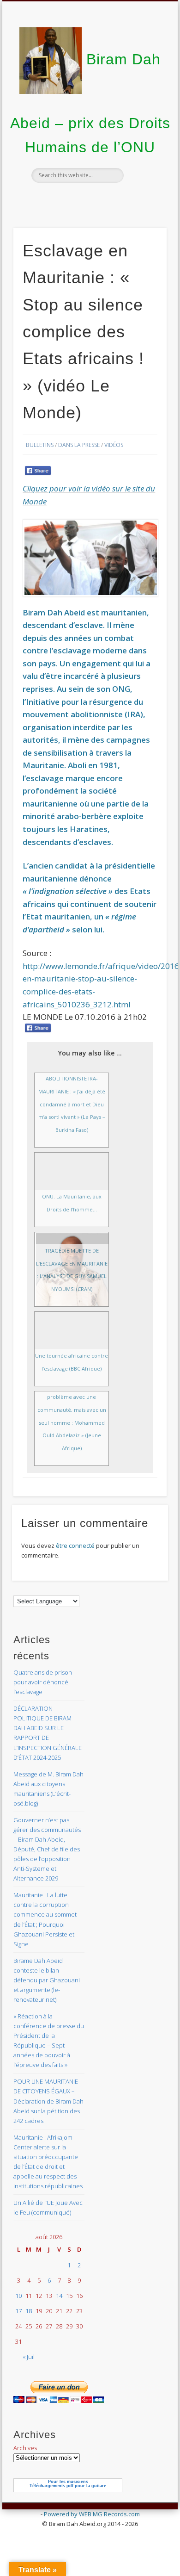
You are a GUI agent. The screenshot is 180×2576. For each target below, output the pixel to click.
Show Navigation (144, 83)
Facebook (89, 199)
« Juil (29, 2357)
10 (18, 2296)
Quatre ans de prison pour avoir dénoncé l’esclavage (43, 1682)
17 (18, 2311)
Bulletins (40, 445)
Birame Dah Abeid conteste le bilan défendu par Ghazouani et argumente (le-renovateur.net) (47, 1980)
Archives (25, 2448)
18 (29, 2311)
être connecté (75, 1546)
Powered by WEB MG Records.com (92, 2514)
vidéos (114, 445)
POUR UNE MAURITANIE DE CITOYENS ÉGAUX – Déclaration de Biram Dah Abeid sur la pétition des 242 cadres (48, 2101)
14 (59, 2296)
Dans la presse (79, 445)
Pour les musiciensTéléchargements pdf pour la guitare (68, 2484)
